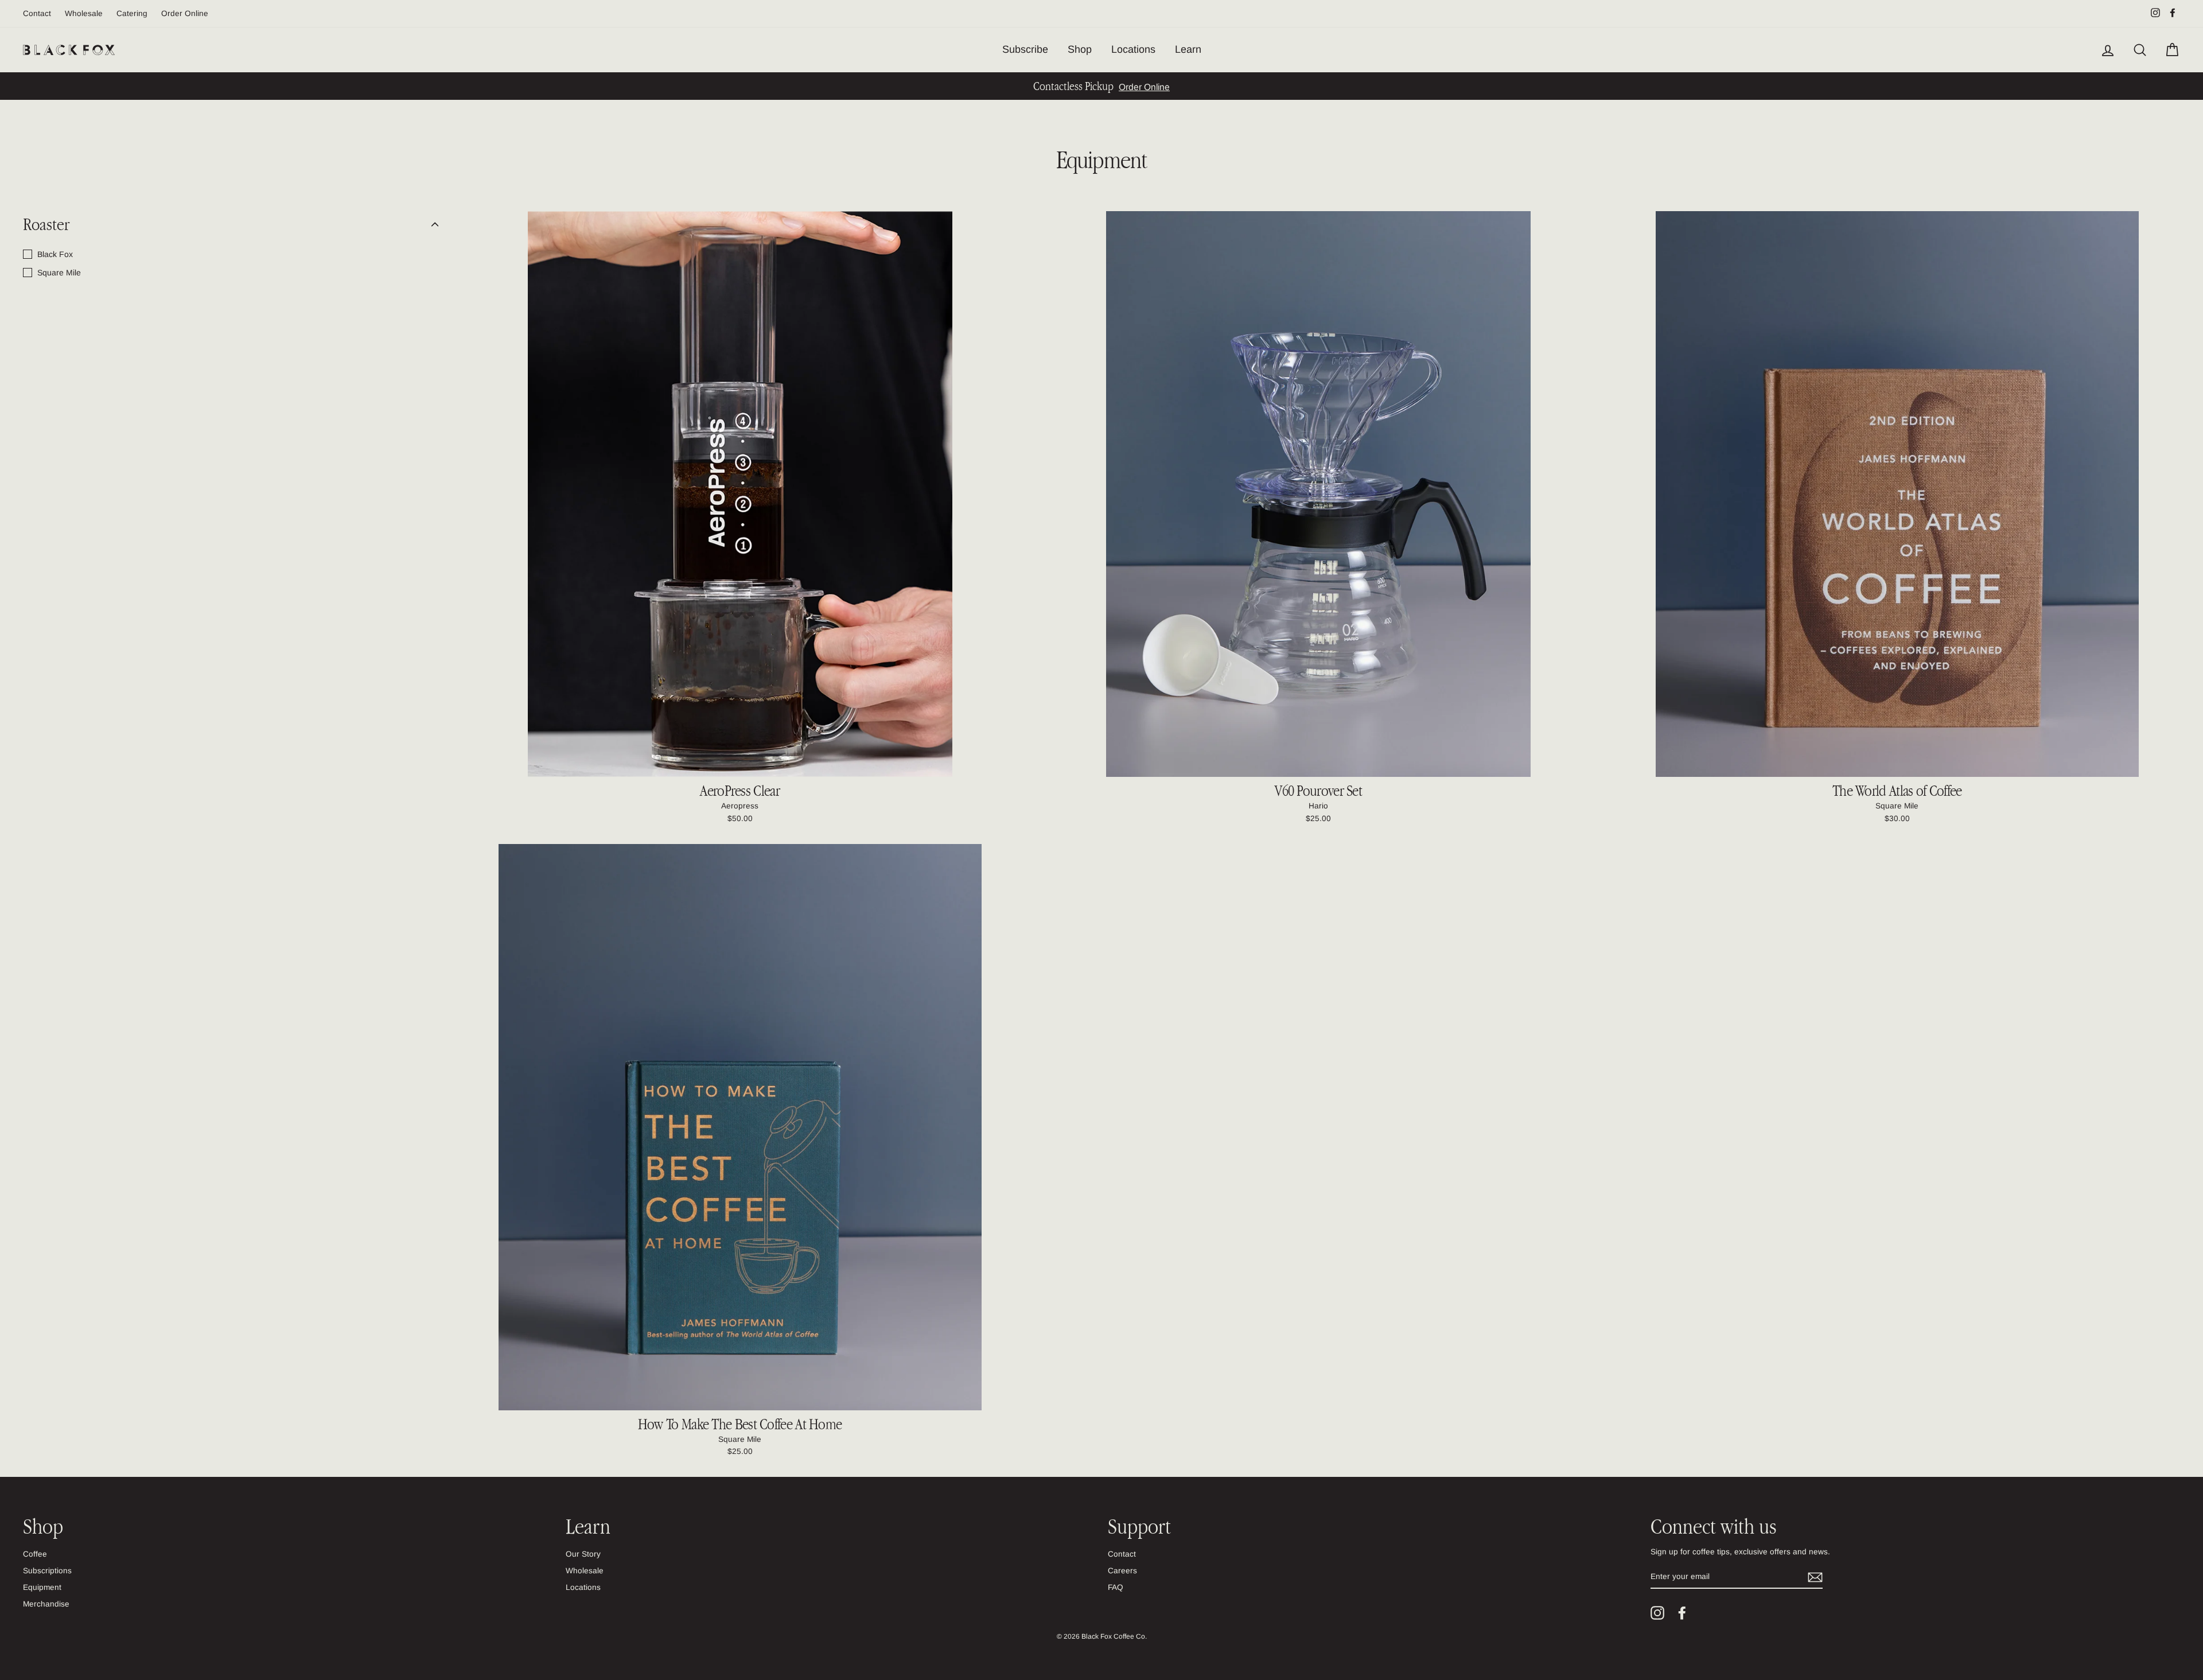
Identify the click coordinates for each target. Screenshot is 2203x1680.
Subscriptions (47, 1571)
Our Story (583, 1554)
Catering (132, 13)
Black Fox (55, 254)
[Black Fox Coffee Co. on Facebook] (1682, 1613)
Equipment (42, 1587)
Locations (1133, 49)
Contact (37, 13)
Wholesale (84, 13)
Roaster (46, 224)
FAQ (1116, 1587)
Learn (1188, 49)
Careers (1122, 1571)
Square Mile (59, 273)
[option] (1101, 86)
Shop (1080, 49)
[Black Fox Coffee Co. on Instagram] (1657, 1613)
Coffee (35, 1554)
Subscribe (1025, 49)
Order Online (185, 13)
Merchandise (46, 1604)
